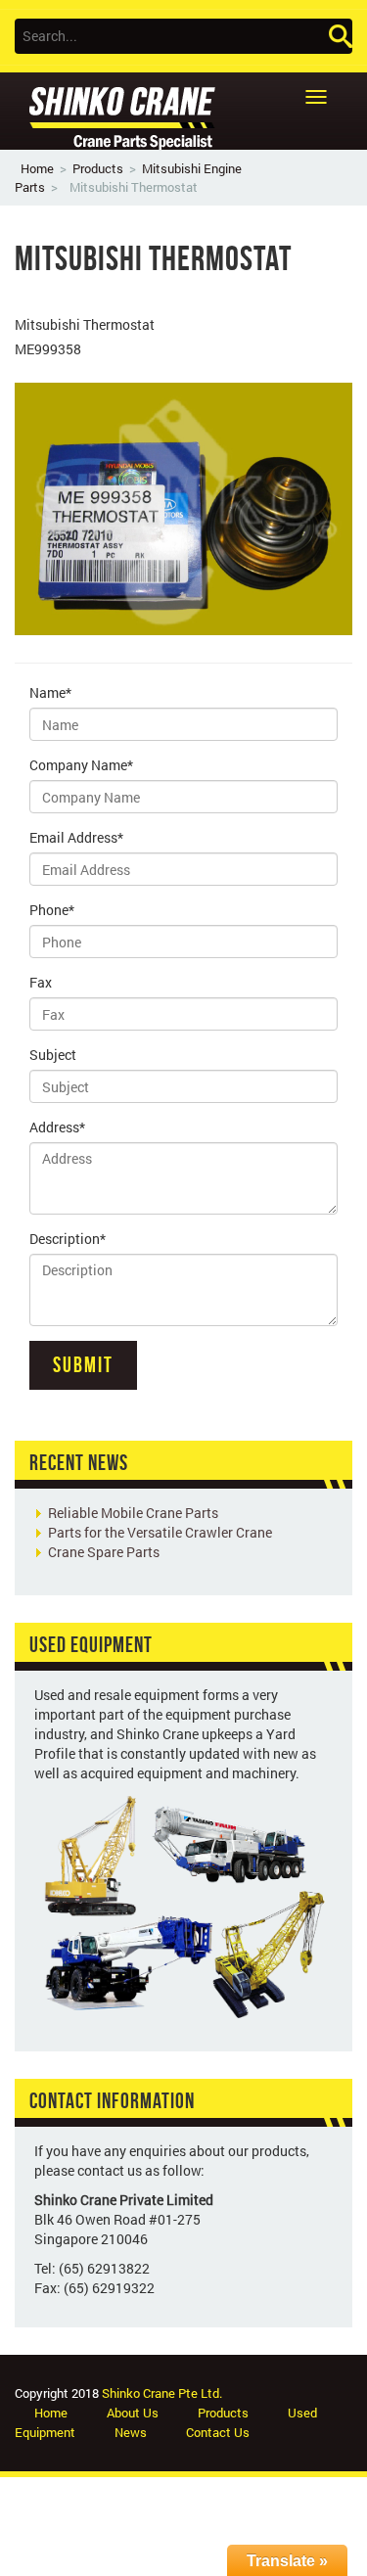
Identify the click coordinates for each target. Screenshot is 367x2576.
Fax (41, 982)
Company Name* (81, 765)
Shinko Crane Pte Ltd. (162, 2393)
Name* (50, 692)
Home (37, 168)
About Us (133, 2413)
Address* (57, 1127)
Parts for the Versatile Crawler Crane (160, 1532)
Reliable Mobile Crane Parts (133, 1513)
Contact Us (218, 2432)
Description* (68, 1239)
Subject (53, 1055)
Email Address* (76, 837)
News (131, 2432)
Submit (83, 1364)
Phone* (52, 910)
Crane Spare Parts (104, 1552)
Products (98, 168)
